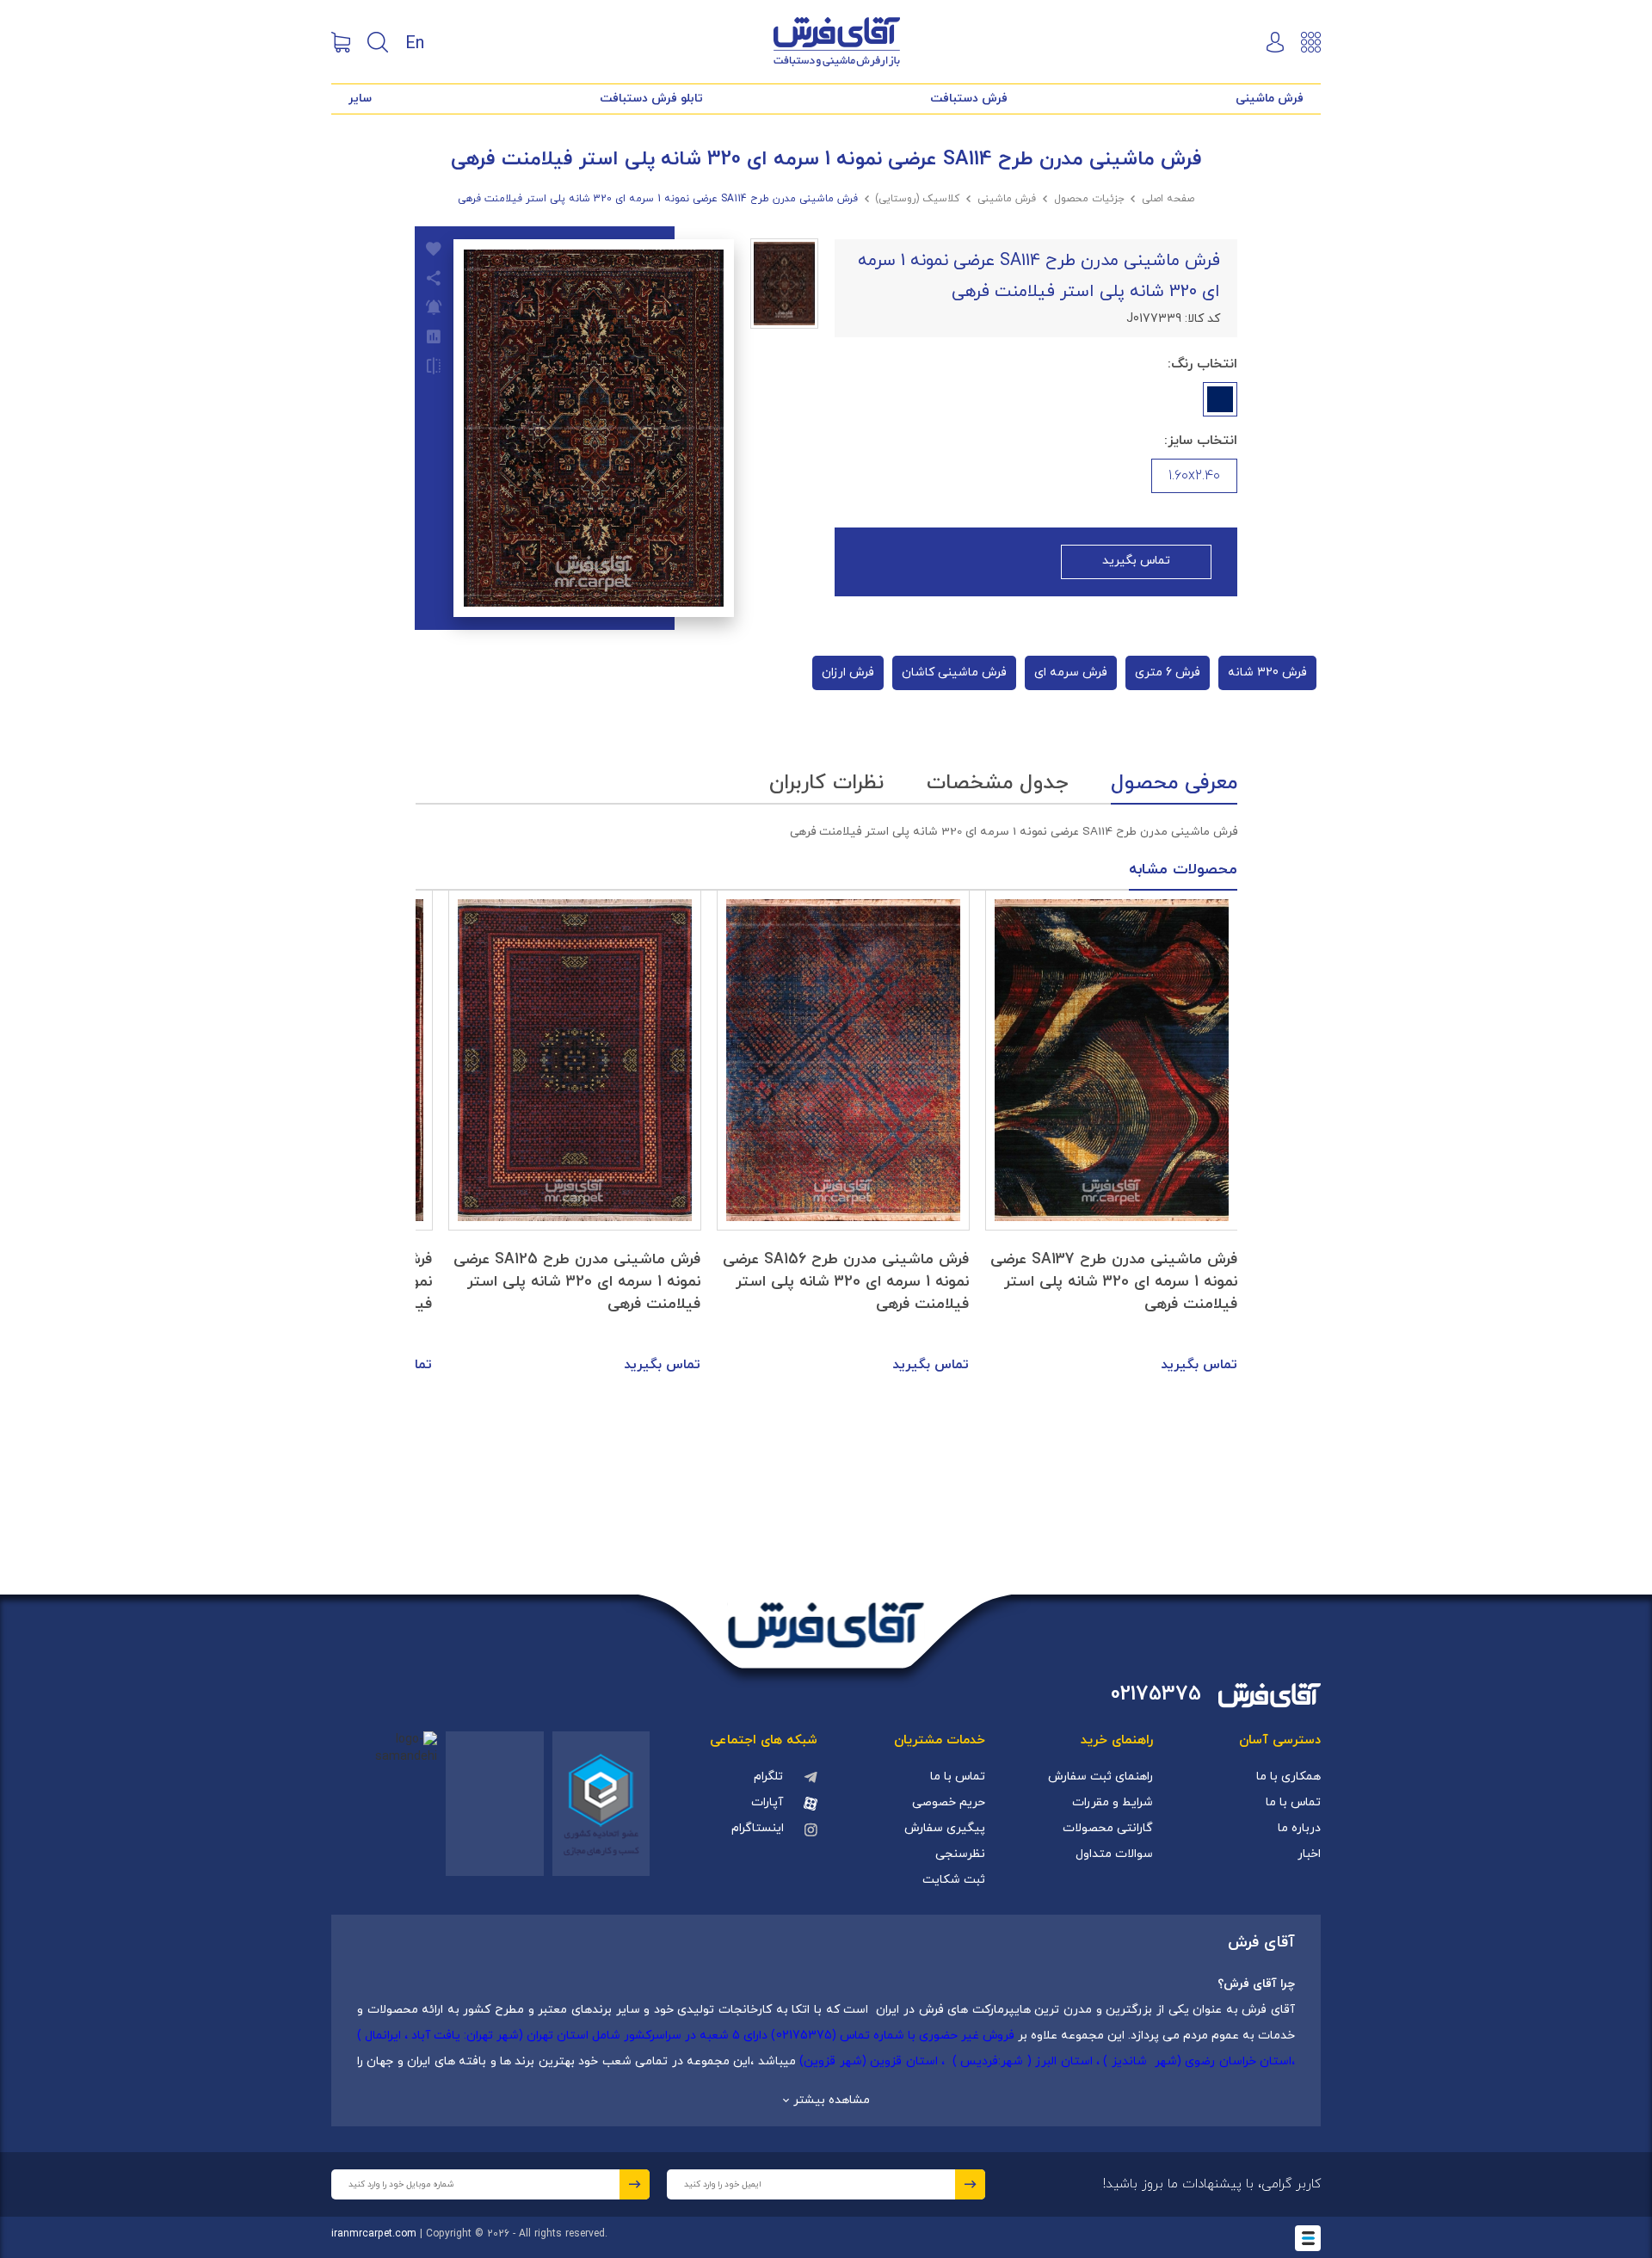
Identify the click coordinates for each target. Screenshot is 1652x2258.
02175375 (1156, 1695)
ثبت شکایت (954, 1880)
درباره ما (1299, 1828)
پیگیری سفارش (945, 1828)
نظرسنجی (960, 1854)
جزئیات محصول (1089, 199)
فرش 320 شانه (1267, 672)
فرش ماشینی (1270, 99)
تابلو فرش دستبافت (651, 99)
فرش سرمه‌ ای (1071, 672)
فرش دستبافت (969, 99)
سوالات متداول (1114, 1854)
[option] (1112, 1133)
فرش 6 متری (1168, 672)
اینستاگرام (758, 1828)
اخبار (1309, 1854)
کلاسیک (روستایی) (917, 199)
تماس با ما (1293, 1802)
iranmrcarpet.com (374, 2234)
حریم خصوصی (949, 1802)
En (415, 42)
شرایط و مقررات (1113, 1802)
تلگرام (768, 1777)
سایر (360, 99)
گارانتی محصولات (1108, 1828)
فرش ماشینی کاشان (954, 672)
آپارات (767, 1802)
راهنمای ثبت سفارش (1100, 1777)
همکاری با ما (1288, 1777)
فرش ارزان (848, 672)
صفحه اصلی (1168, 199)
